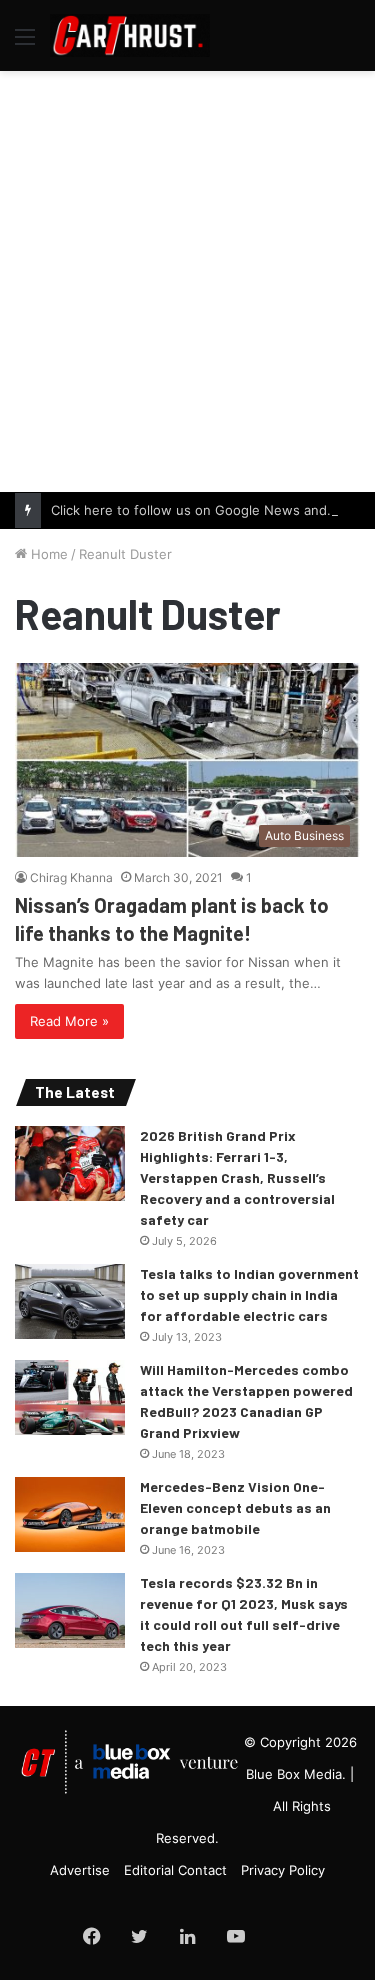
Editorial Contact (175, 1870)
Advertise (80, 1870)
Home (47, 554)
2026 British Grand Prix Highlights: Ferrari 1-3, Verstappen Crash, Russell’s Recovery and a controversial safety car (237, 1177)
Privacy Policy (283, 1870)
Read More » (69, 1021)
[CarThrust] (130, 35)
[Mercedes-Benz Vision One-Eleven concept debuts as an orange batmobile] (70, 1514)
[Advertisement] (187, 278)
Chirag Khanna (71, 877)
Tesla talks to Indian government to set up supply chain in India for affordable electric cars (249, 1294)
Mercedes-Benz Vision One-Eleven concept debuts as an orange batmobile (235, 1507)
